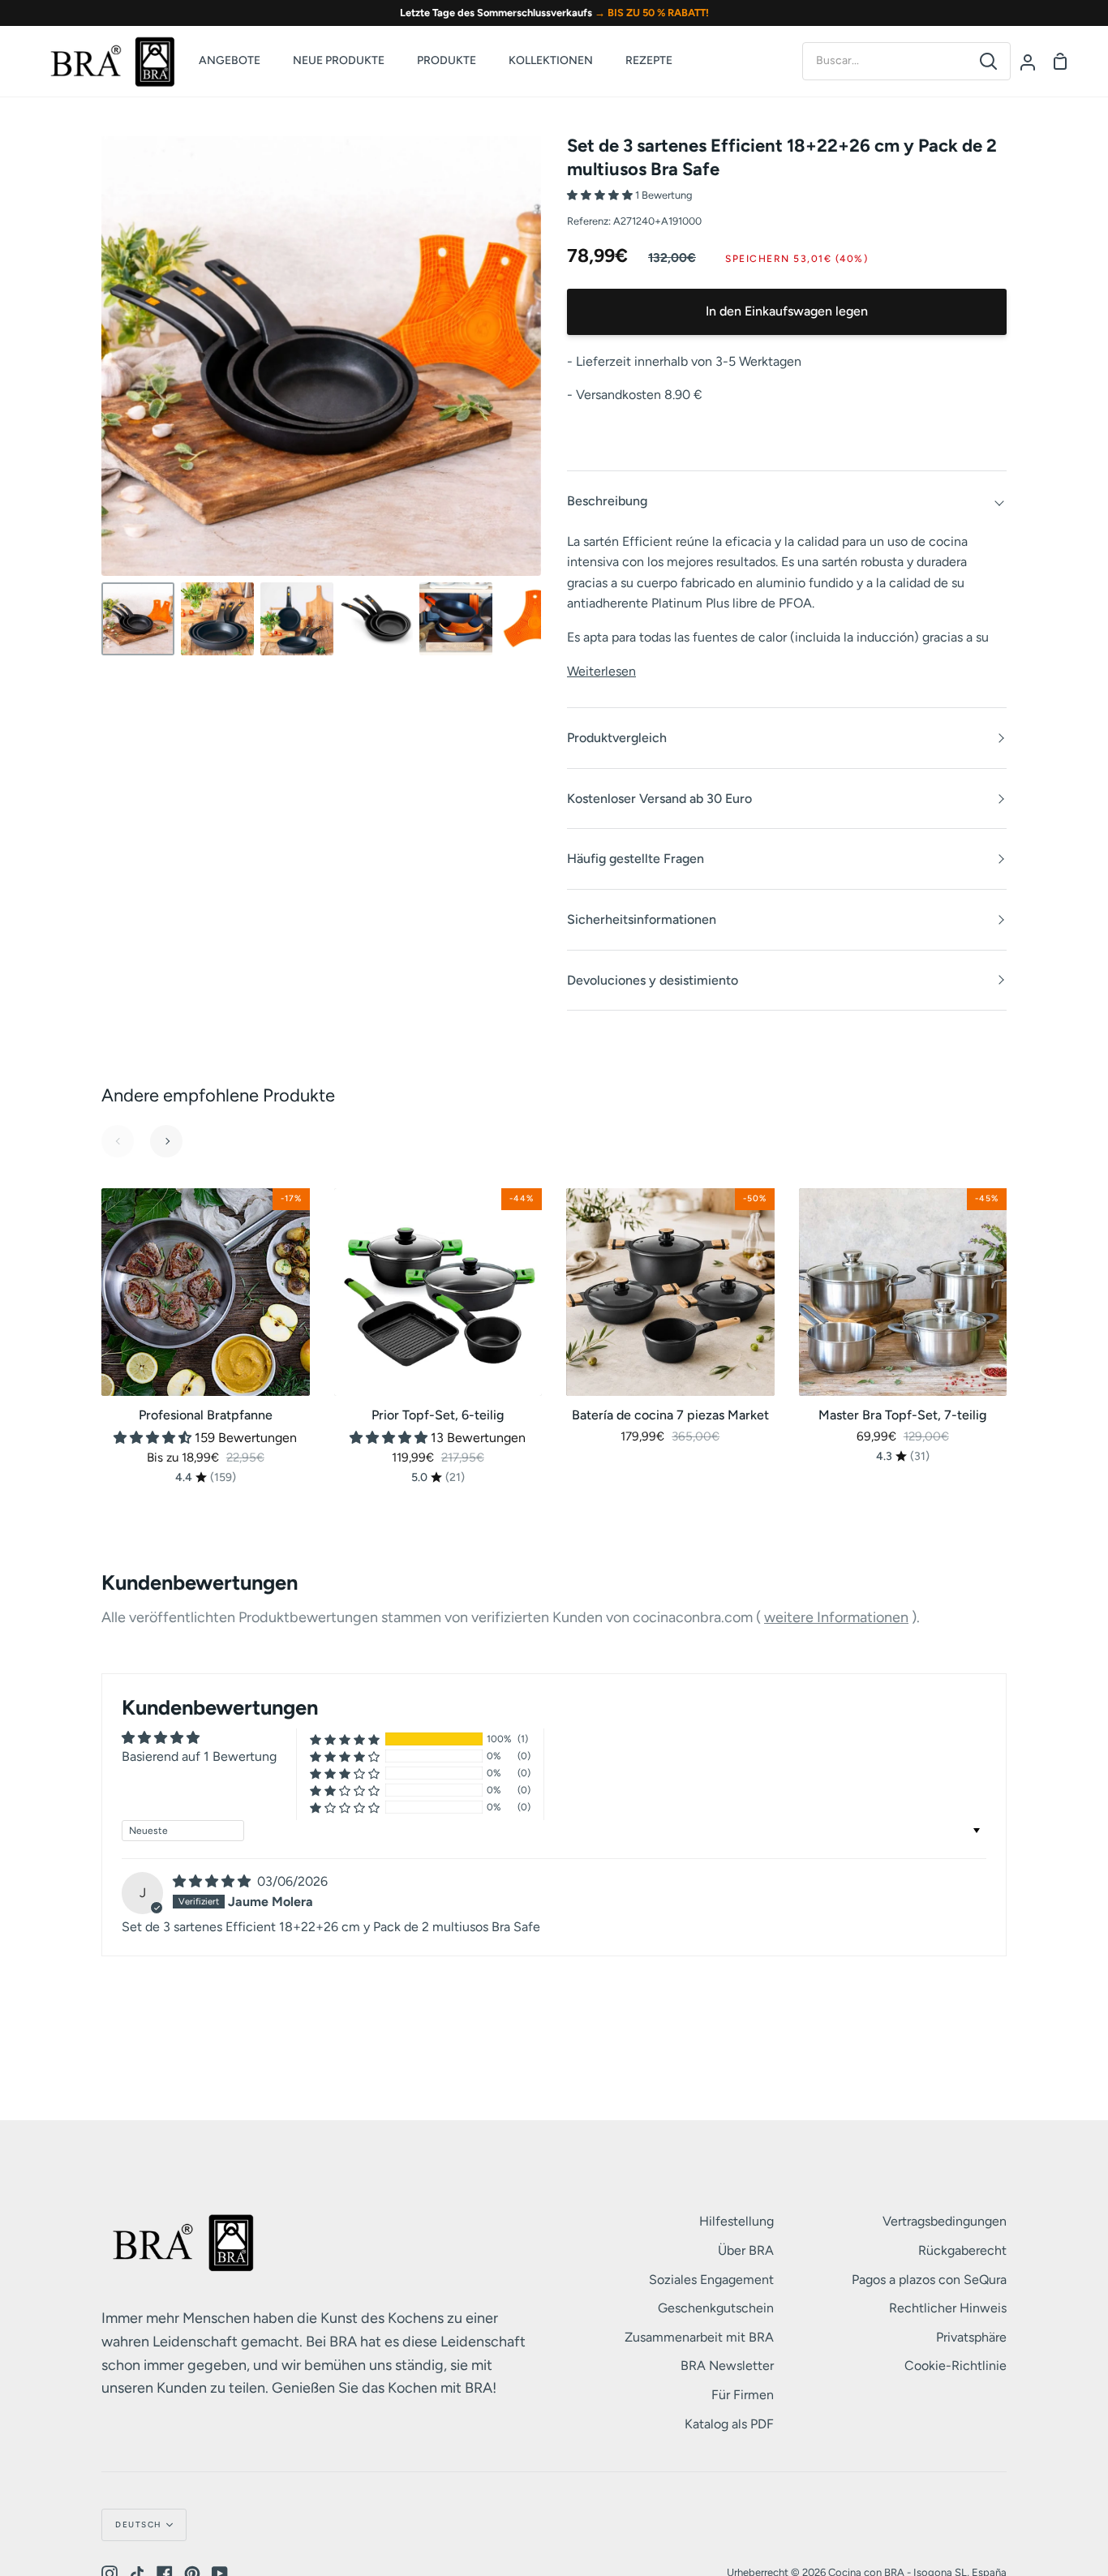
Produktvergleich (617, 738)
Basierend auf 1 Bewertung (199, 1756)
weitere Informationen (836, 1617)
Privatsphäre (971, 2337)
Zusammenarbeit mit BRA (699, 2337)
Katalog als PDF (729, 2424)
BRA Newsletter (727, 2366)
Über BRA (746, 2250)
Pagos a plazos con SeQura (929, 2280)
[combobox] (885, 61)
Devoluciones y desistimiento (653, 980)
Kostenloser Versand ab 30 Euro (659, 799)
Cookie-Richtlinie (956, 2366)
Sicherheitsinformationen (642, 919)
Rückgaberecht (962, 2250)
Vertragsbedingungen (945, 2221)
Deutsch (139, 2524)
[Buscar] (988, 61)
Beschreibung (607, 501)
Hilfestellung (737, 2221)
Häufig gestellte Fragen (636, 859)
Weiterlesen (601, 671)
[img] (213, 1881)
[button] (601, 195)
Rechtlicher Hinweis (948, 2308)
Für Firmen (743, 2395)
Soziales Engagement (711, 2280)
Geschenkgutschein (716, 2308)
